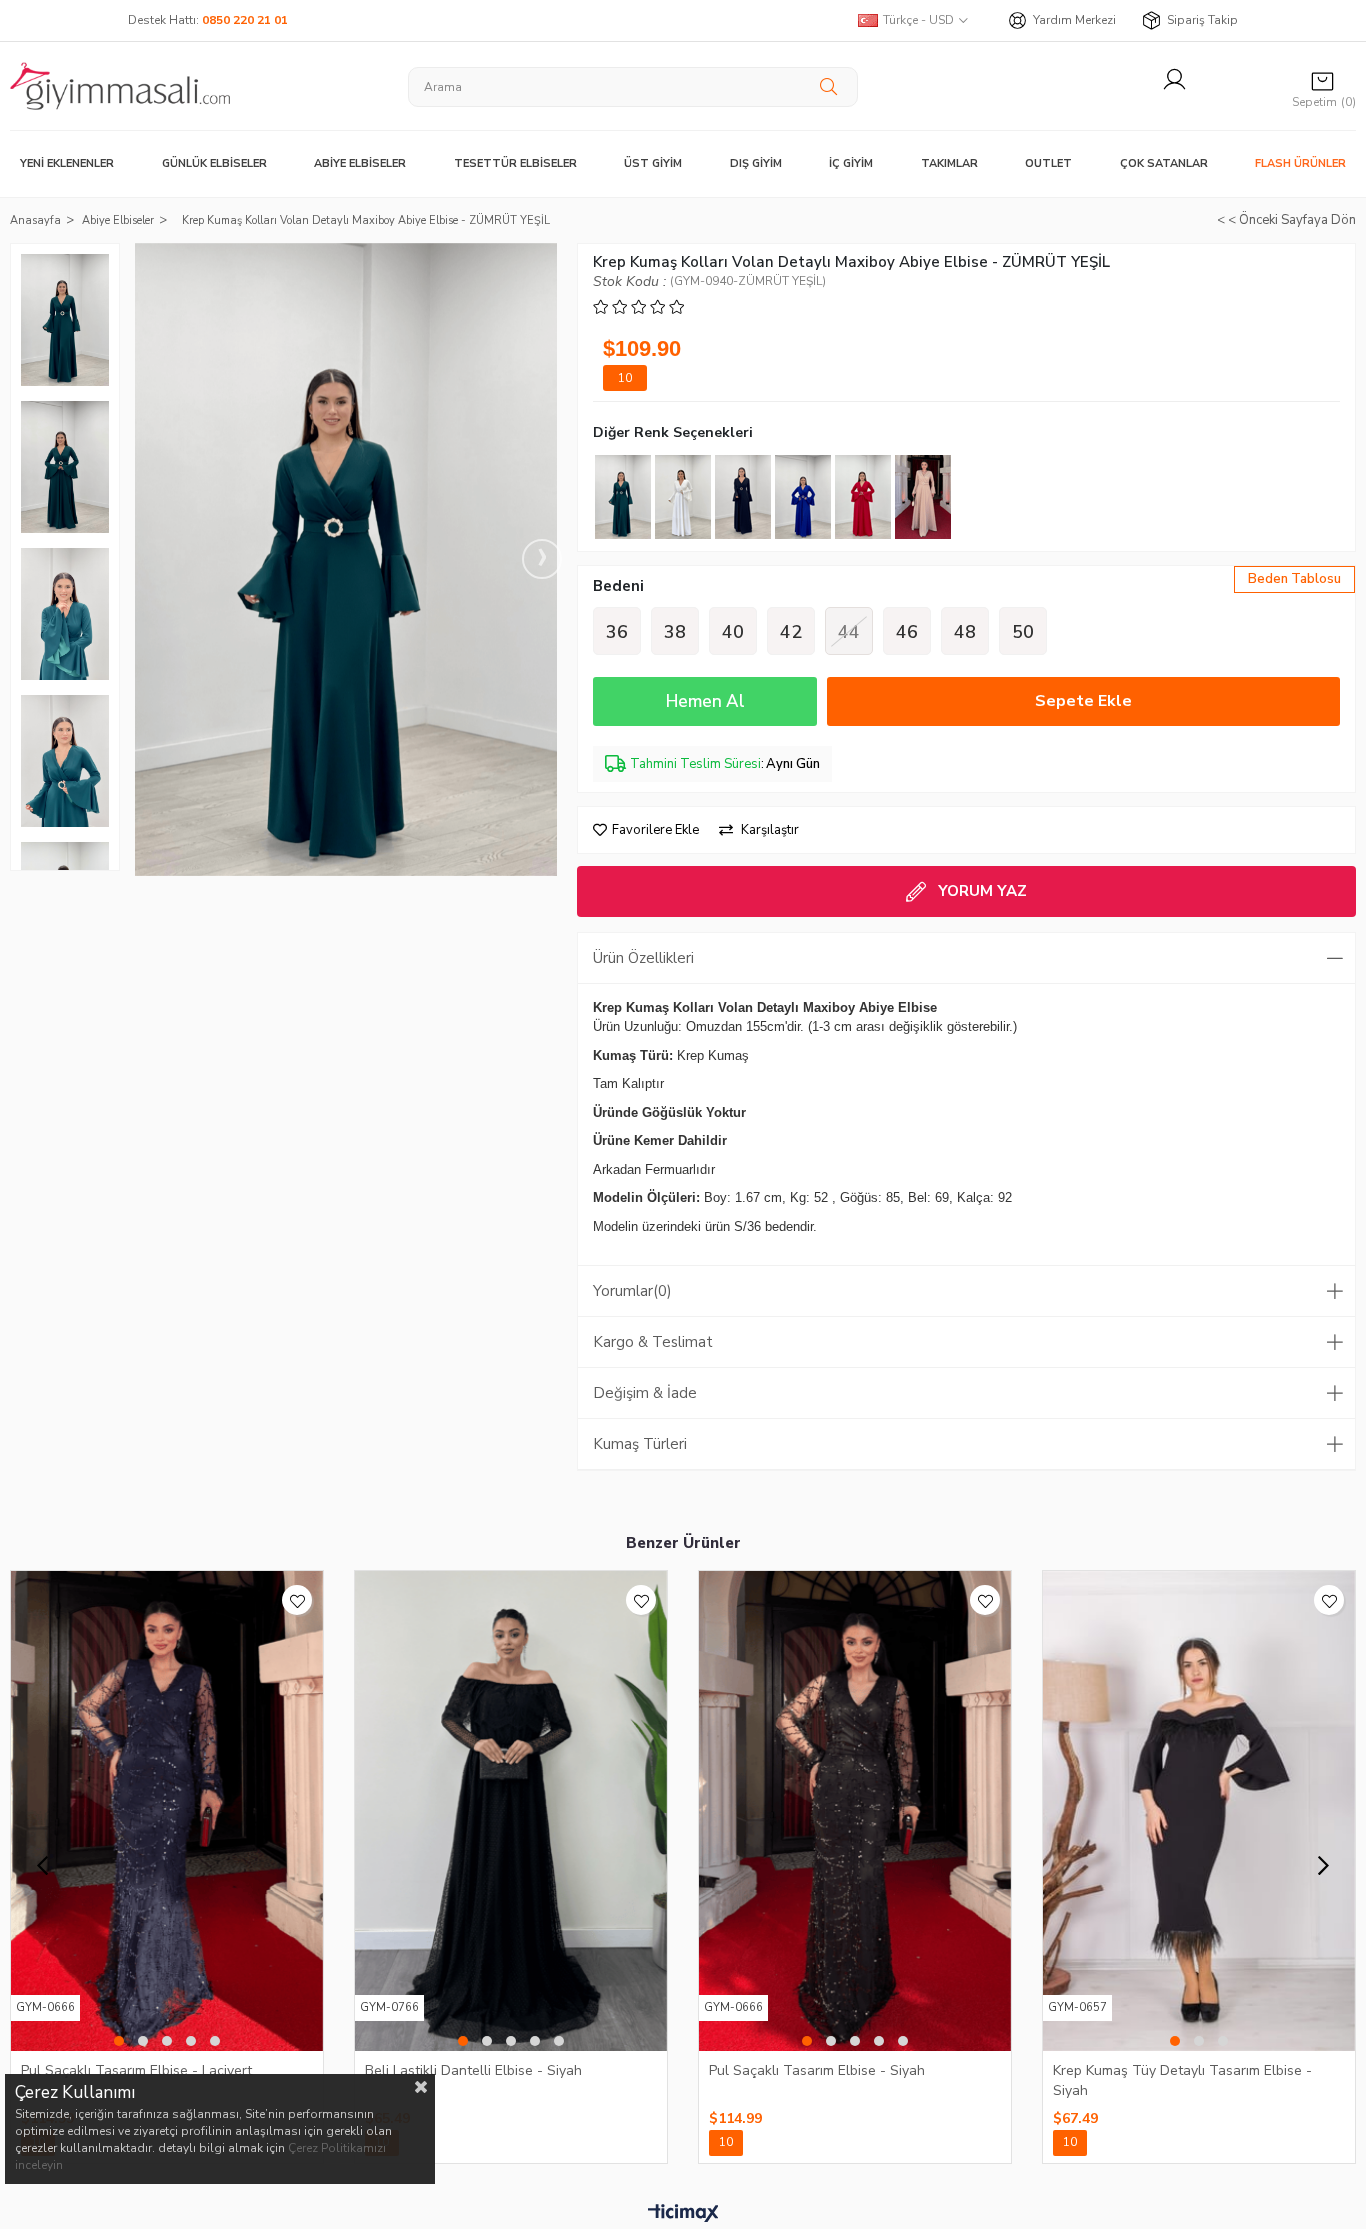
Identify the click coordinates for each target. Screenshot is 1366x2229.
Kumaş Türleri (640, 1444)
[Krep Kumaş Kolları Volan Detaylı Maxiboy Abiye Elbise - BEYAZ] (683, 497)
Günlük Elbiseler (214, 163)
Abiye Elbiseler (360, 163)
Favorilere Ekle (297, 1600)
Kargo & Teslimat (653, 1342)
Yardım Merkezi (1074, 20)
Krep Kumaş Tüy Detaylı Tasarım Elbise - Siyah (1182, 2080)
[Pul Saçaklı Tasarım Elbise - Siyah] (855, 1811)
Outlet (1048, 163)
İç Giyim (851, 163)
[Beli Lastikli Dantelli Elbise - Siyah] (511, 1811)
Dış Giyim (756, 163)
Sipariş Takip (1202, 20)
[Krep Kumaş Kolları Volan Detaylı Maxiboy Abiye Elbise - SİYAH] (743, 497)
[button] (119, 2041)
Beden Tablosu (1294, 579)
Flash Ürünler (1300, 163)
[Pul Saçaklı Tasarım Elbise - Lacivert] (167, 1811)
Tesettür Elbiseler (515, 163)
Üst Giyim (653, 163)
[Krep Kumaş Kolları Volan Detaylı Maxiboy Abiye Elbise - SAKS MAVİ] (803, 497)
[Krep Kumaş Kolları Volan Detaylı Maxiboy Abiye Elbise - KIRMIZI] (863, 497)
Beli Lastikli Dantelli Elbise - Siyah (473, 2070)
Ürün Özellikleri (643, 958)
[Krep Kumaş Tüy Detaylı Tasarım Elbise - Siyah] (1199, 1811)
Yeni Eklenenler (67, 163)
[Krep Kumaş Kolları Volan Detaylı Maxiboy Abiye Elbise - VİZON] (923, 497)
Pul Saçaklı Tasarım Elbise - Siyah (817, 2070)
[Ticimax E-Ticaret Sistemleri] (683, 2214)
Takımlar (949, 163)
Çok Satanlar (1164, 163)
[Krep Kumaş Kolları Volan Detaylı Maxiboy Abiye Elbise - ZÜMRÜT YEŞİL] (623, 497)
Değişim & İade (645, 1393)
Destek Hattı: (208, 20)
